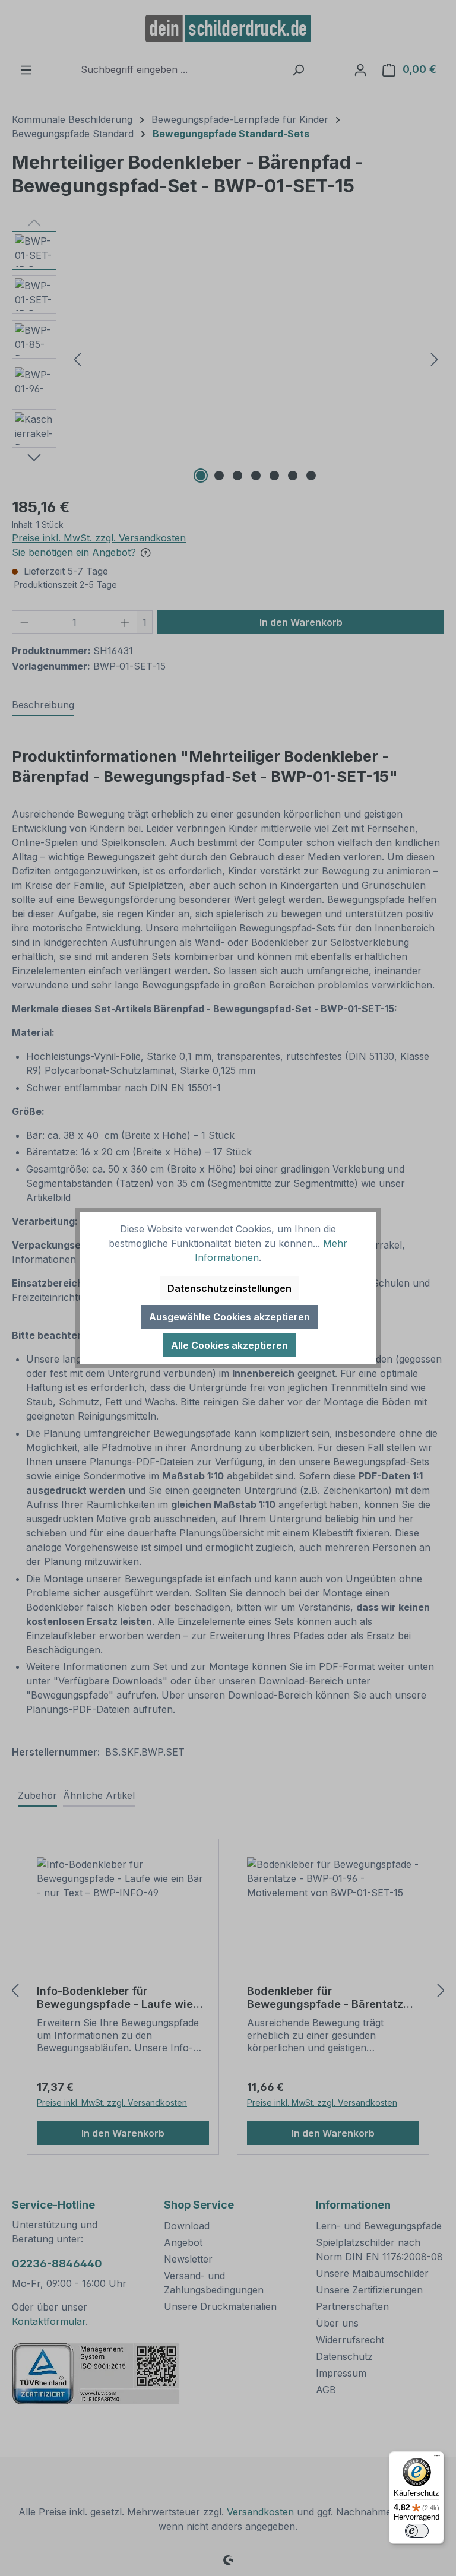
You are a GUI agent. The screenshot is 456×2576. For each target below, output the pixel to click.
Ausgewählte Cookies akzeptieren (229, 1317)
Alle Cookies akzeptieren (229, 1345)
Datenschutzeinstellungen (229, 1288)
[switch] (417, 2531)
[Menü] (437, 2458)
